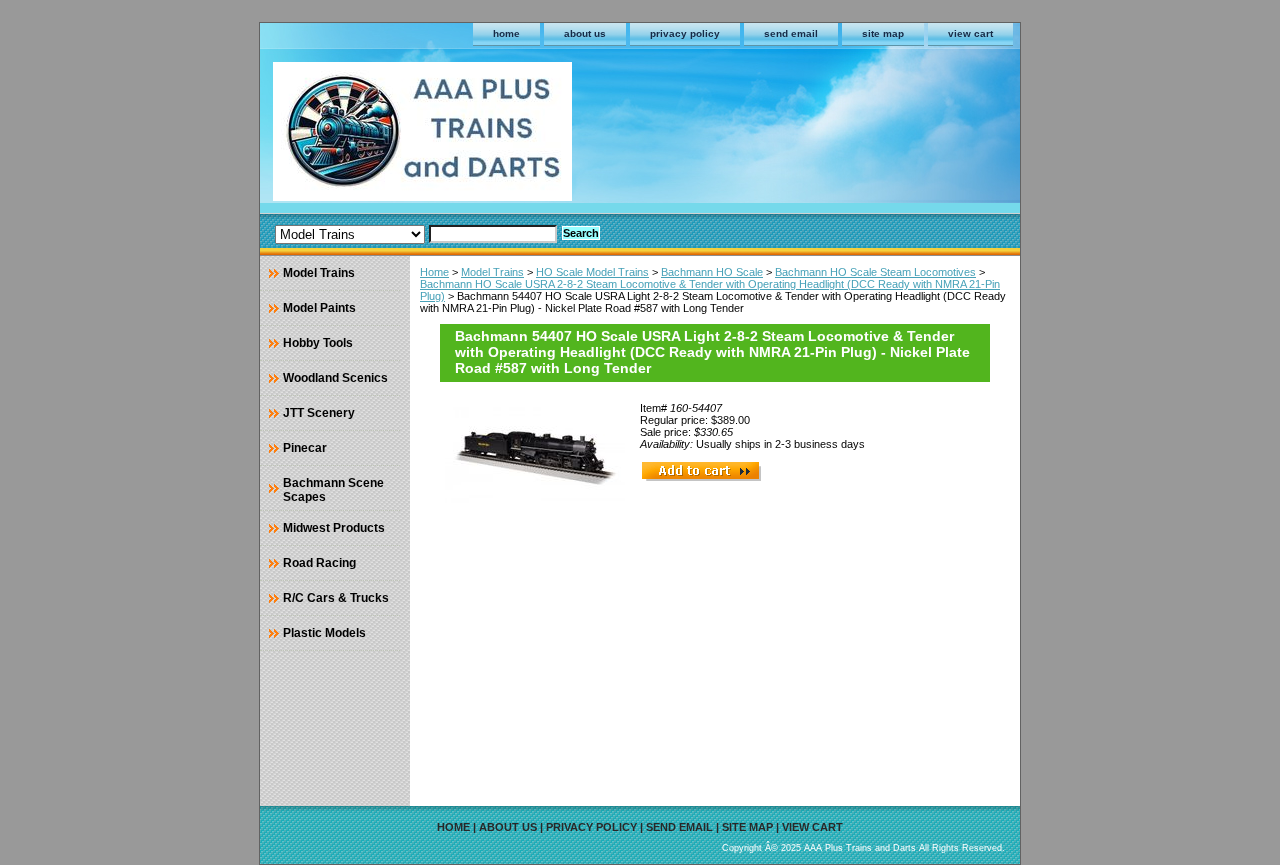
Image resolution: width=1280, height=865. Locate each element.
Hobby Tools (318, 343)
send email (791, 33)
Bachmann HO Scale (712, 272)
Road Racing (319, 563)
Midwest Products (334, 528)
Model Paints (319, 308)
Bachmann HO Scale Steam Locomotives (875, 272)
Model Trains (492, 272)
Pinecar (305, 448)
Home (434, 272)
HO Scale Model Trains (592, 272)
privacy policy (685, 33)
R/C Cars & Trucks (336, 598)
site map (883, 33)
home (506, 33)
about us (585, 33)
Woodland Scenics (335, 378)
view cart (970, 33)
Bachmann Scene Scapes (333, 490)
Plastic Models (324, 633)
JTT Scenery (319, 413)
